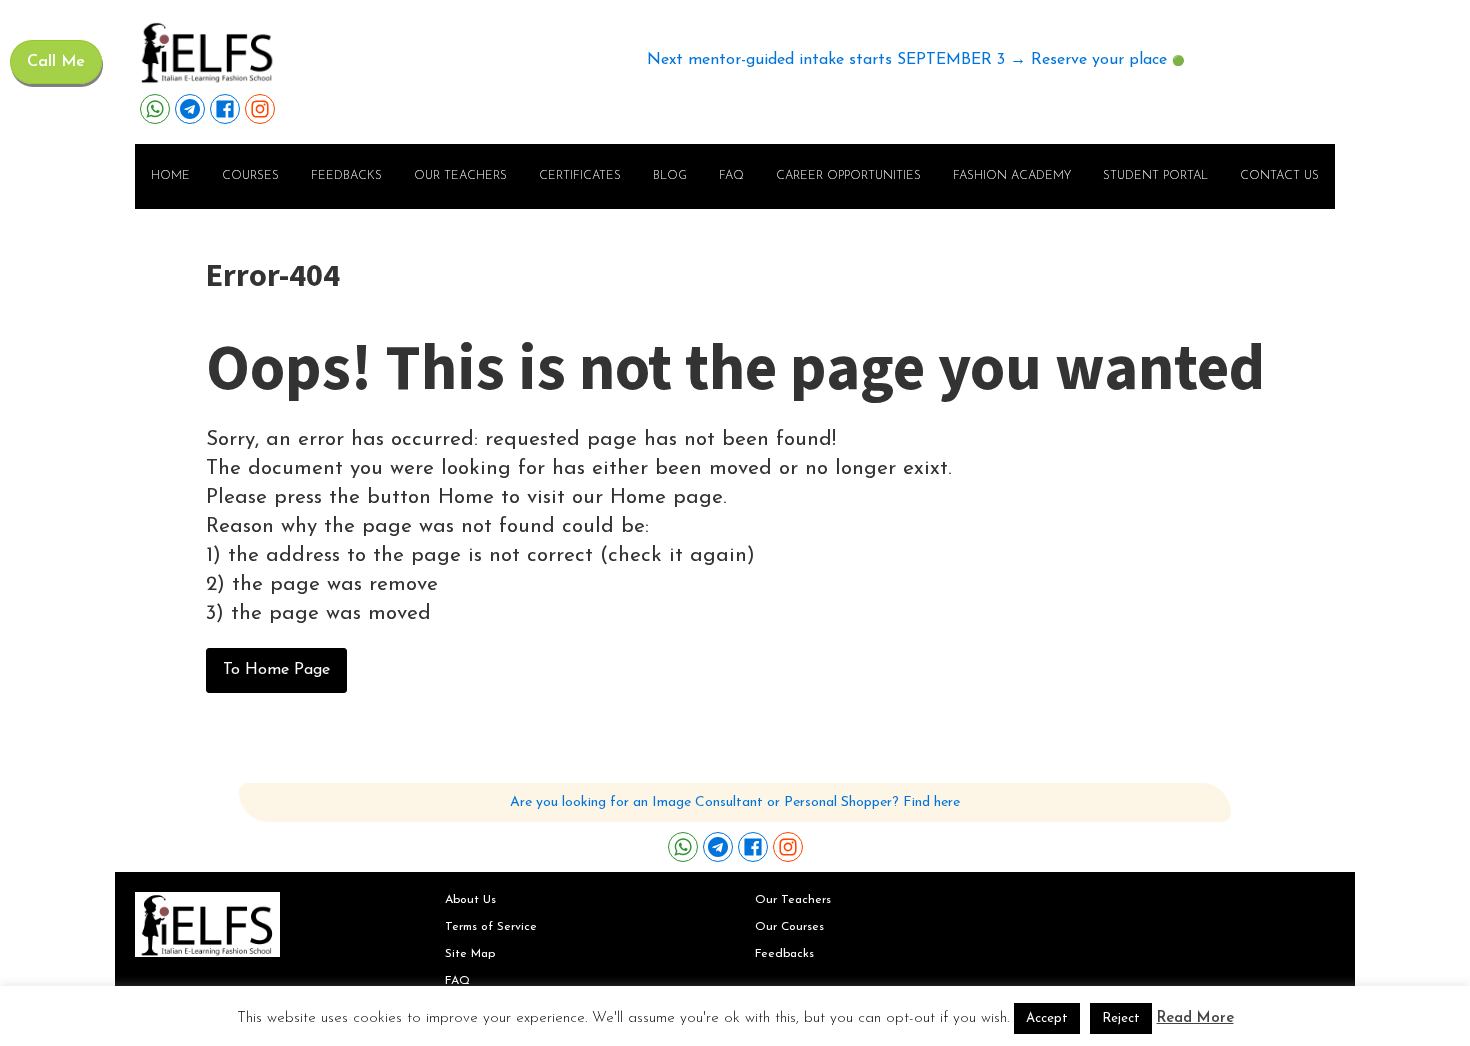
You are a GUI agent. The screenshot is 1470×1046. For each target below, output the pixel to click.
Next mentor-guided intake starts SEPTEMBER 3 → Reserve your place (907, 60)
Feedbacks (346, 176)
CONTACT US (1279, 176)
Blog (670, 176)
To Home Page (276, 670)
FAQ (731, 176)
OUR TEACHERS (460, 176)
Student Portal (1155, 176)
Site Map (470, 954)
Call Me (56, 62)
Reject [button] (1121, 1018)
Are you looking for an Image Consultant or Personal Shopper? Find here (735, 802)
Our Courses (789, 927)
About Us (470, 900)
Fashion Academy (1012, 176)
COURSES (250, 176)
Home (170, 176)
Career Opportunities (848, 176)
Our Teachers (793, 900)
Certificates (580, 176)
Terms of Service (491, 927)
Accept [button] (1047, 1018)
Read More (1195, 1018)
